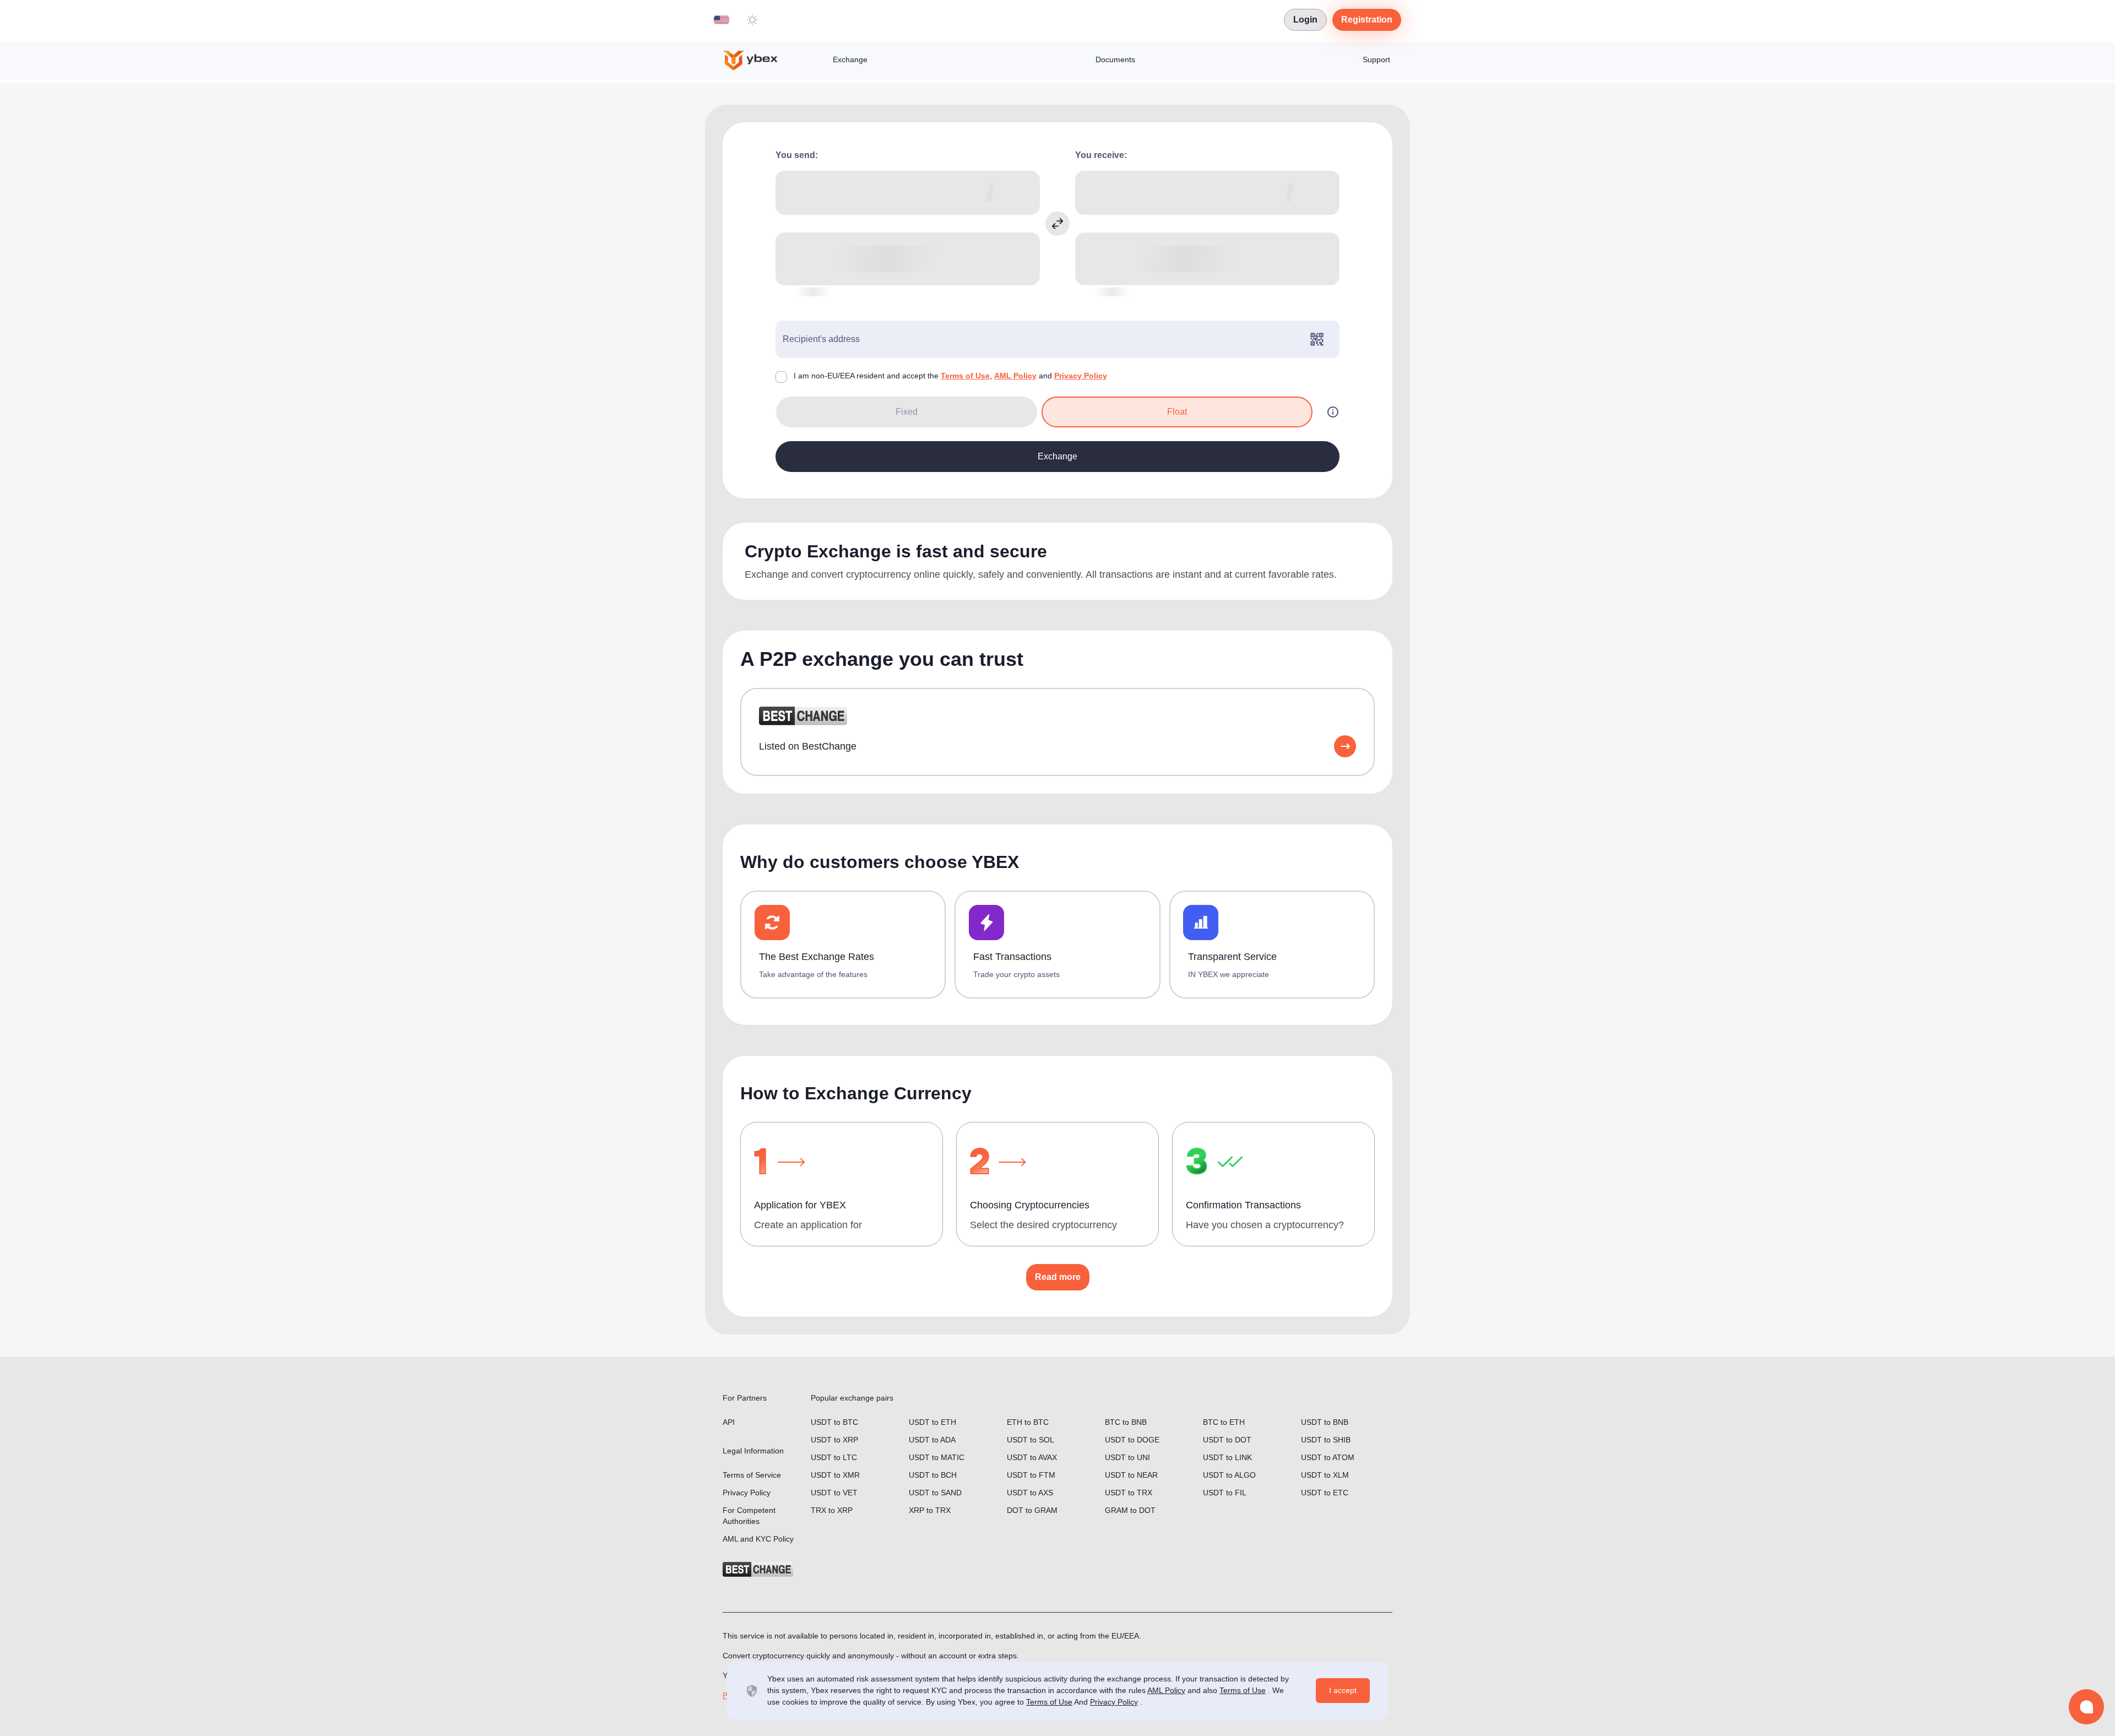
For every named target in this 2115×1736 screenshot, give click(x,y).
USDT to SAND (935, 1493)
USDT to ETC (1325, 1493)
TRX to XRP (832, 1510)
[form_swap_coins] (1057, 224)
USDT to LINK (1227, 1457)
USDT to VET (834, 1493)
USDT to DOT (1227, 1440)
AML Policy (1015, 376)
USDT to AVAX (1032, 1457)
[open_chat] (2086, 1707)
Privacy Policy (1081, 376)
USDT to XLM (1325, 1475)
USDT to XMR (835, 1475)
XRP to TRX (930, 1510)
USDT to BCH (933, 1475)
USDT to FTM (1031, 1475)
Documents (1115, 59)
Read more (1058, 1277)
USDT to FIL (1225, 1493)
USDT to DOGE (1132, 1440)
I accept (1343, 1690)
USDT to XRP (834, 1440)
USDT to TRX (1129, 1493)
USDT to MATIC (937, 1457)
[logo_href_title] (760, 61)
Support (1376, 59)
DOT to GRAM (1032, 1510)
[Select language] (722, 20)
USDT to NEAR (1131, 1475)
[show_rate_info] (1333, 412)
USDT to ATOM (1328, 1457)
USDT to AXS (1030, 1493)
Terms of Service (752, 1475)
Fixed (907, 412)
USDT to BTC (834, 1422)
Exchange (850, 59)
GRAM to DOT (1130, 1510)
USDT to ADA (932, 1440)
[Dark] (752, 20)
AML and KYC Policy (758, 1539)
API (729, 1422)
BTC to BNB (1126, 1422)
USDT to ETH (932, 1422)
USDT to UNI (1127, 1457)
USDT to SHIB (1326, 1440)
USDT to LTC (834, 1457)
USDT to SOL (1031, 1440)
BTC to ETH (1224, 1422)
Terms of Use (965, 376)
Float (1177, 412)
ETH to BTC (1028, 1422)
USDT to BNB (1325, 1422)
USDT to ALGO (1229, 1475)
